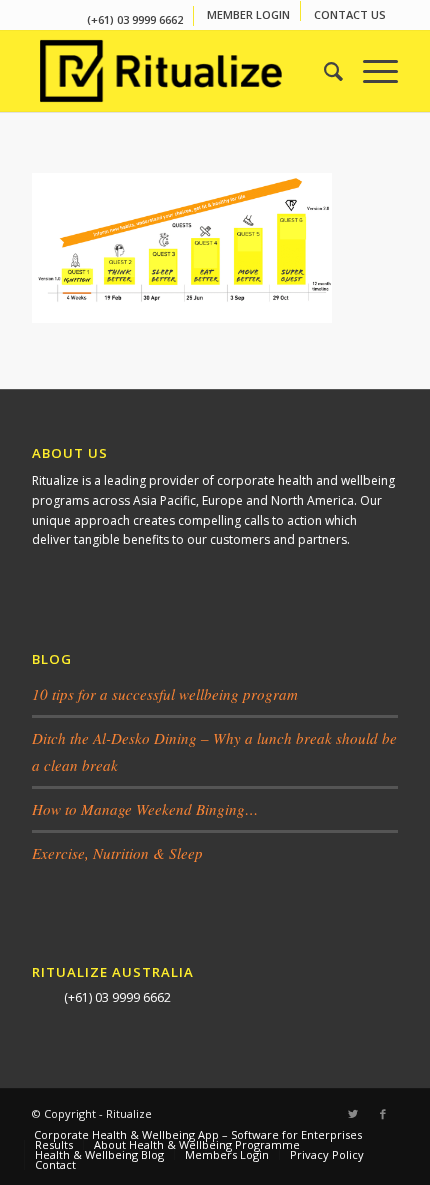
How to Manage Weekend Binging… (145, 809)
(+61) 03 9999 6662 (135, 19)
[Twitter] (353, 1114)
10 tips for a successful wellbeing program (165, 694)
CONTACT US (350, 14)
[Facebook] (383, 1114)
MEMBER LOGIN (248, 14)
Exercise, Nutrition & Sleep (117, 853)
